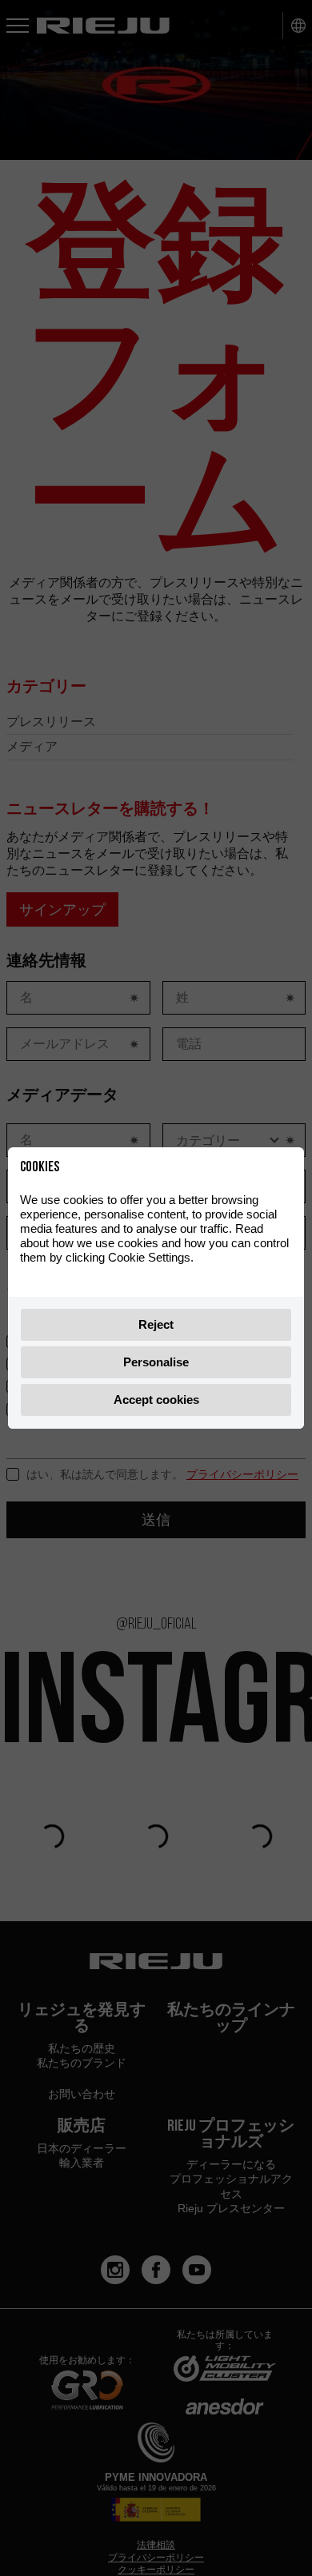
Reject (156, 1324)
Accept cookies (156, 1400)
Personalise (156, 1362)
